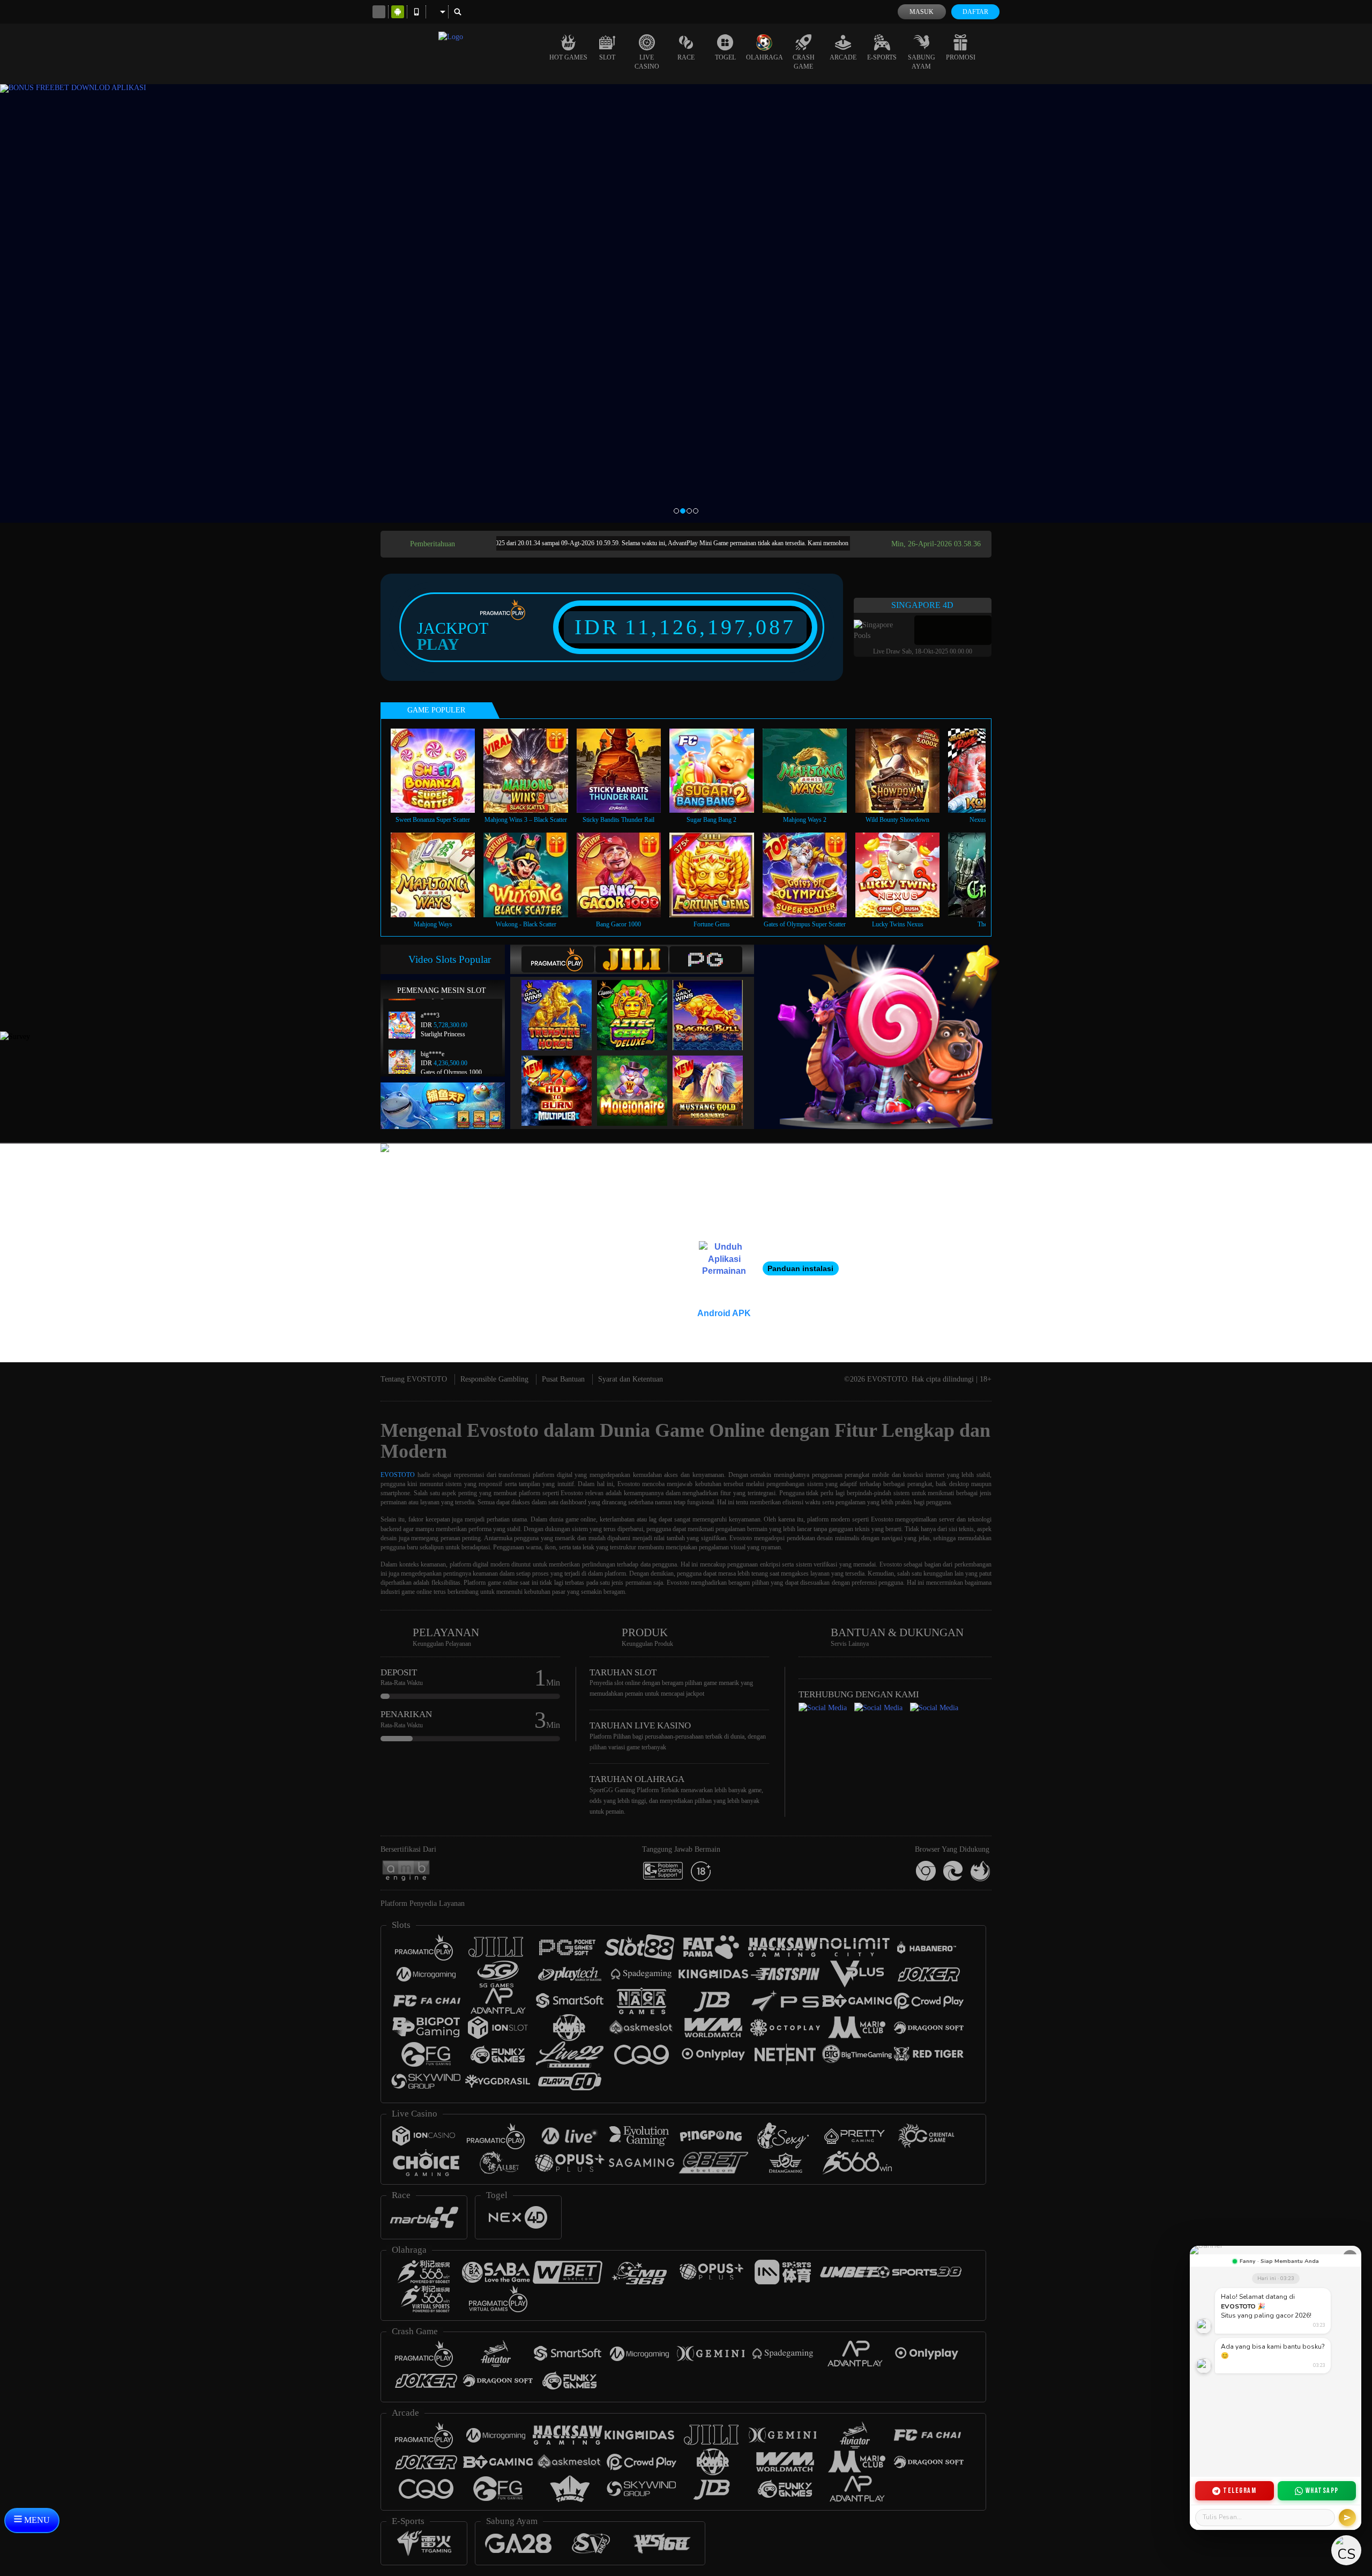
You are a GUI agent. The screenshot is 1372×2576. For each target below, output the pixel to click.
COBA (563, 1004)
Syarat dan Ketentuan (631, 1379)
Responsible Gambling (494, 1379)
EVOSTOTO (398, 1475)
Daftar (975, 12)
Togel (725, 57)
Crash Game (804, 62)
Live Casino (647, 62)
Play (438, 644)
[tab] (558, 959)
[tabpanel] (686, 303)
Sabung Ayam (922, 62)
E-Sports (882, 57)
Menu (36, 2520)
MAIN (440, 770)
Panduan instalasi (800, 1268)
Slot (607, 57)
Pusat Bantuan (563, 1379)
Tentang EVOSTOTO (414, 1379)
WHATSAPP (1322, 2490)
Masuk (922, 12)
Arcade (843, 57)
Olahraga (765, 57)
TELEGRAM (1240, 2490)
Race (686, 57)
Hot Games (568, 57)
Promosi (961, 57)
